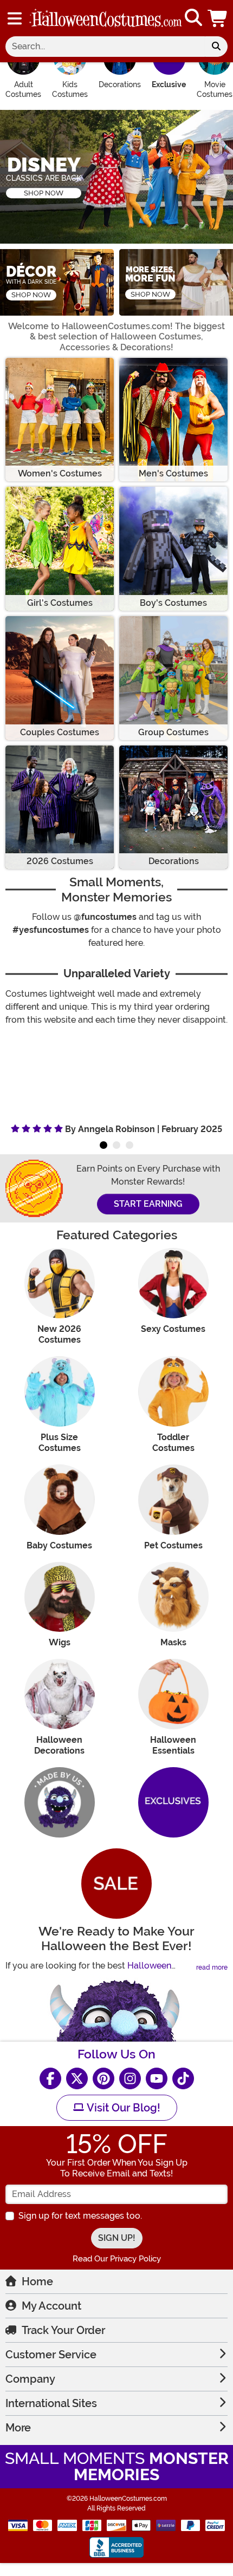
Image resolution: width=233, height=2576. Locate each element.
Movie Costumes (215, 89)
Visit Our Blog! (122, 2108)
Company (30, 2379)
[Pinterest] (103, 2078)
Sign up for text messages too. (80, 2216)
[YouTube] (157, 2078)
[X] (77, 2078)
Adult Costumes (23, 89)
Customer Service (51, 2355)
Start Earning (148, 1204)
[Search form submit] (216, 47)
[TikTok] (183, 2078)
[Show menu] (15, 18)
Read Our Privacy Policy (117, 2259)
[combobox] (105, 47)
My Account (51, 2306)
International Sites (51, 2403)
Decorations (120, 84)
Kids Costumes (70, 89)
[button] (218, 18)
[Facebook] (50, 2078)
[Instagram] (130, 2078)
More (18, 2428)
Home (37, 2281)
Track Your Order (63, 2330)
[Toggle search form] (193, 18)
